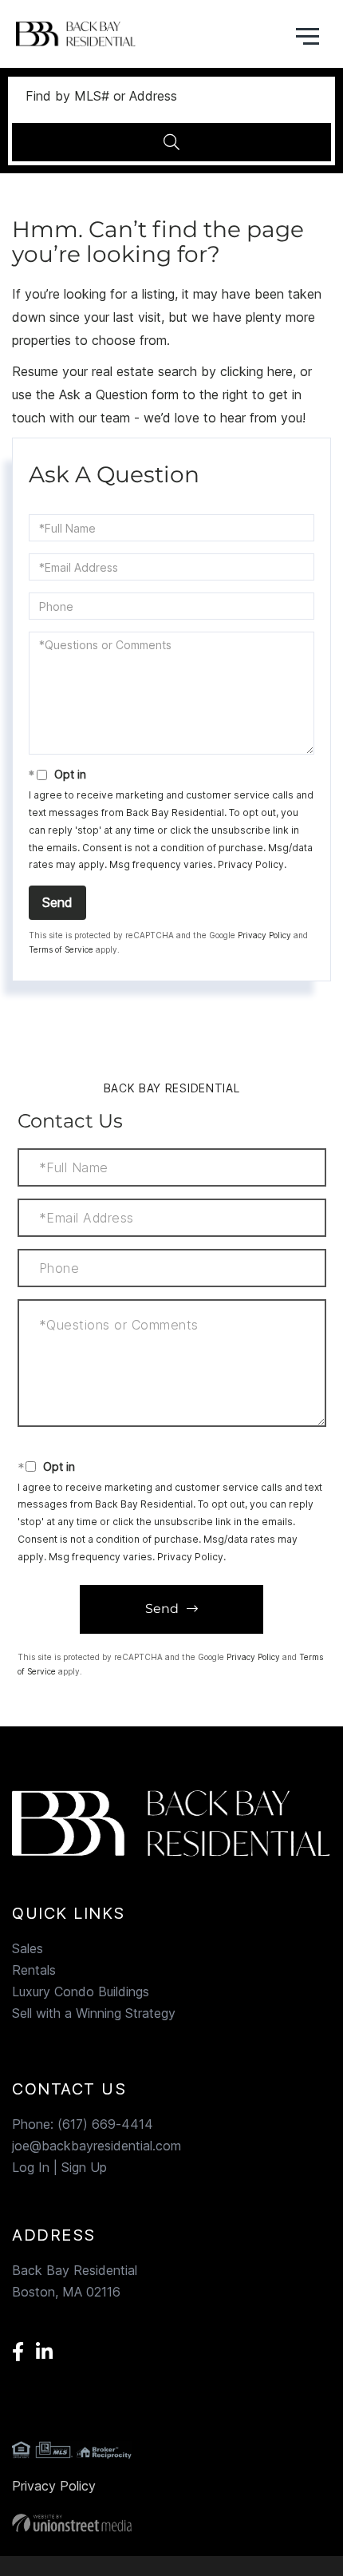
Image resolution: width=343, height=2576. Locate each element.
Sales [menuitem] (28, 1948)
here (280, 371)
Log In (31, 2167)
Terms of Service (61, 949)
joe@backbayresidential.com (97, 2146)
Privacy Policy (251, 864)
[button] (171, 142)
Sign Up (84, 2167)
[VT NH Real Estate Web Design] (171, 2523)
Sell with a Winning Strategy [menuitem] (94, 2013)
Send (57, 902)
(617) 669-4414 (105, 2124)
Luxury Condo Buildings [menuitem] (81, 1991)
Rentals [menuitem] (34, 1970)
